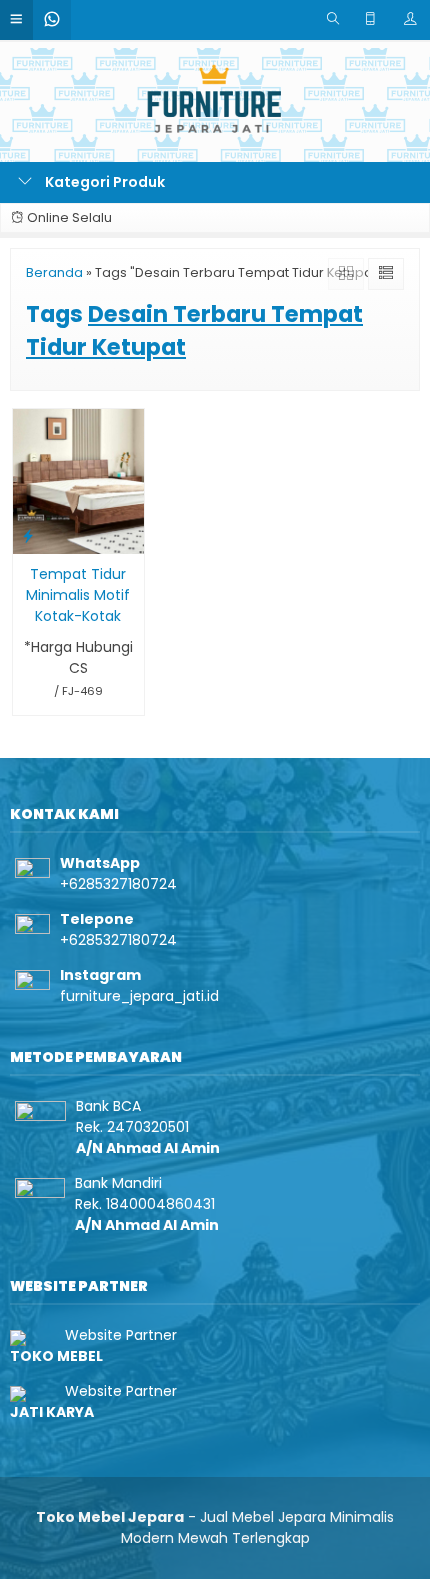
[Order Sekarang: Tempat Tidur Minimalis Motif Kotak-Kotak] (28, 535)
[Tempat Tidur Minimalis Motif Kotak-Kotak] (78, 480)
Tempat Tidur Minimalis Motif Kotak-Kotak (78, 595)
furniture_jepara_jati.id (139, 996)
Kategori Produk (103, 182)
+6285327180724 (118, 884)
